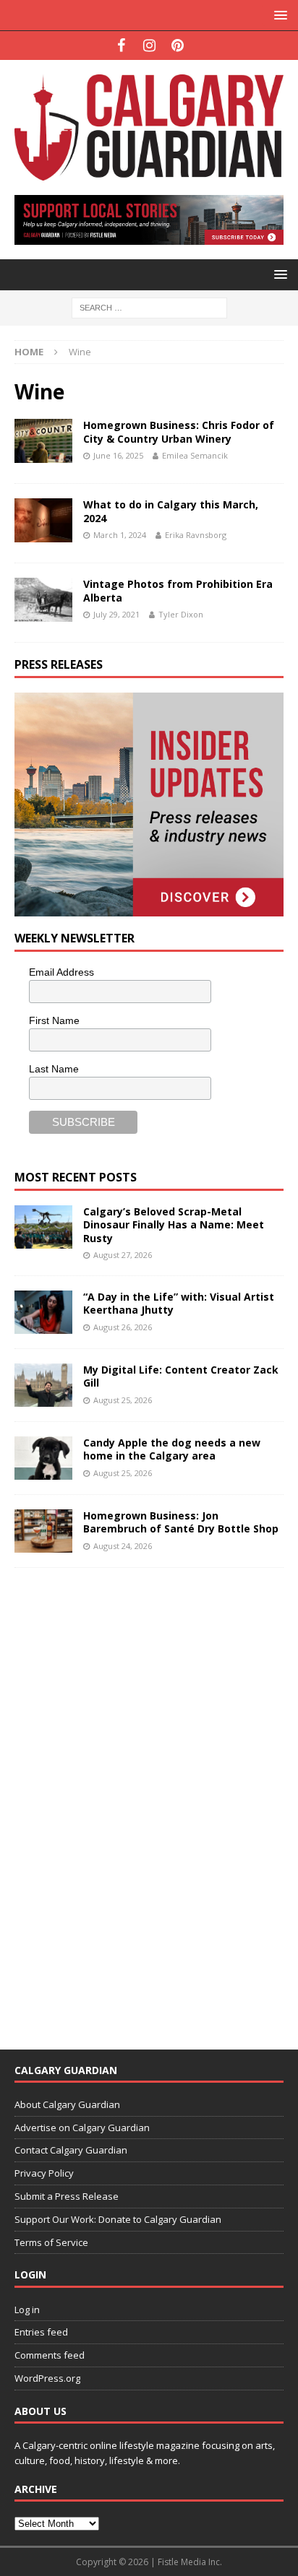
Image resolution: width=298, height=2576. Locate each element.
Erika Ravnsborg (196, 535)
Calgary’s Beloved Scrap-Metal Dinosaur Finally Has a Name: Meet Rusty (174, 1224)
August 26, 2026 (123, 1327)
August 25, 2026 (123, 1400)
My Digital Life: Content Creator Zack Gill (181, 1376)
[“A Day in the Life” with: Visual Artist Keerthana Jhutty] (43, 1312)
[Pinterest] (178, 45)
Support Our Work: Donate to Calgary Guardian (118, 2219)
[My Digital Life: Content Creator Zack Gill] (43, 1385)
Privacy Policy (44, 2173)
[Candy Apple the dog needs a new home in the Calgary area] (43, 1458)
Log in (27, 2310)
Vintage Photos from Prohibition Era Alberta (178, 590)
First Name (54, 1020)
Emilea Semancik (195, 455)
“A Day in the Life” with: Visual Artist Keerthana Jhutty (179, 1303)
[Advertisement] (123, 1799)
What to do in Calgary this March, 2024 (171, 511)
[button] (278, 15)
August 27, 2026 (123, 1255)
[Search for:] (149, 307)
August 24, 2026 (123, 1546)
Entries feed (41, 2332)
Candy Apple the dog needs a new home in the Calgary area (172, 1449)
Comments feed (50, 2355)
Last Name (54, 1069)
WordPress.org (47, 2378)
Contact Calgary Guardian (71, 2150)
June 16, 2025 (118, 455)
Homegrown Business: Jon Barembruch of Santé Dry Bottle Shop (181, 1522)
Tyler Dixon (181, 614)
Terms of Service (51, 2242)
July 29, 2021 (116, 614)
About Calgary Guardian (67, 2104)
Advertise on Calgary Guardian (82, 2128)
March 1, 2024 (120, 535)
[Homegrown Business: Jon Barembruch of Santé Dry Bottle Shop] (43, 1531)
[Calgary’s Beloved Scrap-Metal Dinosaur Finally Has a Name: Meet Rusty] (43, 1227)
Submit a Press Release (67, 2196)
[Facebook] (121, 45)
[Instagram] (149, 45)
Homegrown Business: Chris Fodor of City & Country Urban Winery (179, 431)
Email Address (61, 972)
